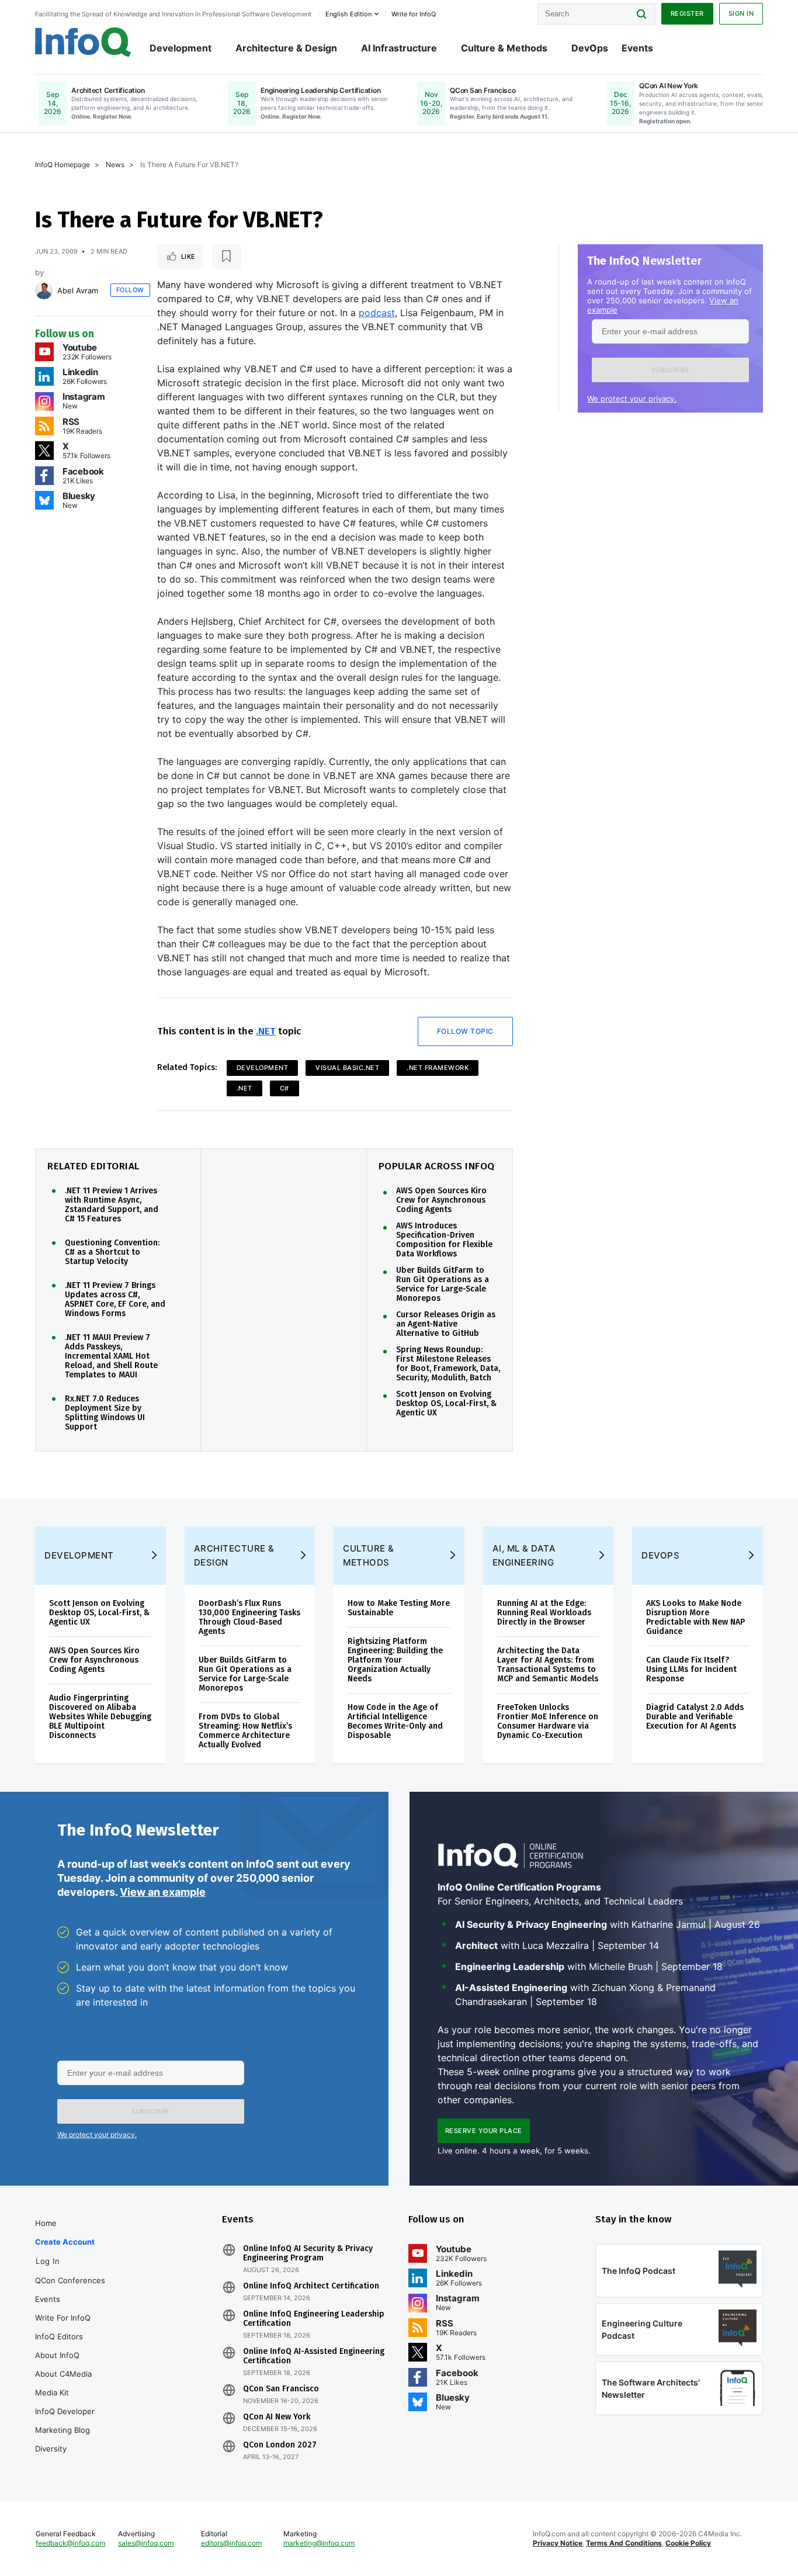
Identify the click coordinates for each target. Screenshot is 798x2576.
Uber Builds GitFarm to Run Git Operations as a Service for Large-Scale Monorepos (443, 1284)
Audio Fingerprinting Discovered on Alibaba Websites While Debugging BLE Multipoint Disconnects (100, 1717)
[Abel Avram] (44, 290)
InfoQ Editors (59, 2336)
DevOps (590, 48)
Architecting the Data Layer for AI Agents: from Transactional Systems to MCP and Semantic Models (548, 1665)
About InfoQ (57, 2355)
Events (637, 48)
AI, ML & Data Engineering (524, 1555)
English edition (348, 14)
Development (181, 48)
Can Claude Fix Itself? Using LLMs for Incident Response (691, 1669)
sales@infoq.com (146, 2543)
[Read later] (227, 257)
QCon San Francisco (281, 2389)
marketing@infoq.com (319, 2543)
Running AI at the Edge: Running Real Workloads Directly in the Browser (544, 1613)
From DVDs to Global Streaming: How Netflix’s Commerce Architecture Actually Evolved (245, 1731)
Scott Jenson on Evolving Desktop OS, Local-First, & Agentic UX (446, 1404)
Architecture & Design (286, 48)
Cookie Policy (688, 2543)
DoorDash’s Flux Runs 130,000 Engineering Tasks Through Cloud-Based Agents (249, 1617)
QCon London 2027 (280, 2445)
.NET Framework (438, 1068)
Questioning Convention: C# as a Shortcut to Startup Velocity (112, 1252)
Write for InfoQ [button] (414, 14)
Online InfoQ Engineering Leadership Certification (314, 2319)
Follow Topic (465, 1031)
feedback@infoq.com (70, 2543)
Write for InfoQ (63, 2318)
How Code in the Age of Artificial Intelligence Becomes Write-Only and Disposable (395, 1721)
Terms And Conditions (624, 2543)
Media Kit (52, 2393)
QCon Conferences (70, 2280)
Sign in (741, 13)
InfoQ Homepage (63, 165)
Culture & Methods (504, 48)
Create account (65, 2242)
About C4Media (63, 2374)
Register (687, 13)
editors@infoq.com (231, 2543)
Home (46, 2223)
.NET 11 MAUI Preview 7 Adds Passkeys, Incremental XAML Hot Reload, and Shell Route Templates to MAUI (111, 1356)
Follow (130, 290)
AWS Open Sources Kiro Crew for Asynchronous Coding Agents (441, 1200)
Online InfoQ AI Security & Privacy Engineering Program (308, 2253)
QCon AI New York (277, 2417)
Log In (48, 2261)
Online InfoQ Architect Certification (311, 2286)
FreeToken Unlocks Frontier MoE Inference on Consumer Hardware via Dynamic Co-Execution (548, 1721)
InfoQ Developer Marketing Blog (65, 2421)
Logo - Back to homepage (83, 42)
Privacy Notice (558, 2543)
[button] (670, 370)
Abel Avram (78, 290)
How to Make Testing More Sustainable (399, 1608)
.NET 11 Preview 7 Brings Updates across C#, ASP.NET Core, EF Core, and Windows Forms (115, 1300)
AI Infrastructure (399, 48)
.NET (266, 1031)
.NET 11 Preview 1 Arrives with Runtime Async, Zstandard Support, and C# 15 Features (112, 1205)
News (115, 165)
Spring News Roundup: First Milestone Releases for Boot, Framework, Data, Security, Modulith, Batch (448, 1364)
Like (188, 257)
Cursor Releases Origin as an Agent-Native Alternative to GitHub (446, 1324)
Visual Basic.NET (347, 1068)
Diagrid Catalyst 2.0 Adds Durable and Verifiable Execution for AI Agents (695, 1717)
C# (284, 1088)
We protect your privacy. (632, 399)
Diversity (51, 2449)
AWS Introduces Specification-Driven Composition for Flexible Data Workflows (444, 1240)
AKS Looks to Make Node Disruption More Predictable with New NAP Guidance (695, 1617)
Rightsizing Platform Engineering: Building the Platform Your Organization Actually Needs (395, 1660)
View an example (163, 1892)
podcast (377, 313)
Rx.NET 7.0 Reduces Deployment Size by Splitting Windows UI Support (105, 1413)
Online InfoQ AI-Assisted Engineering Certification (314, 2356)
